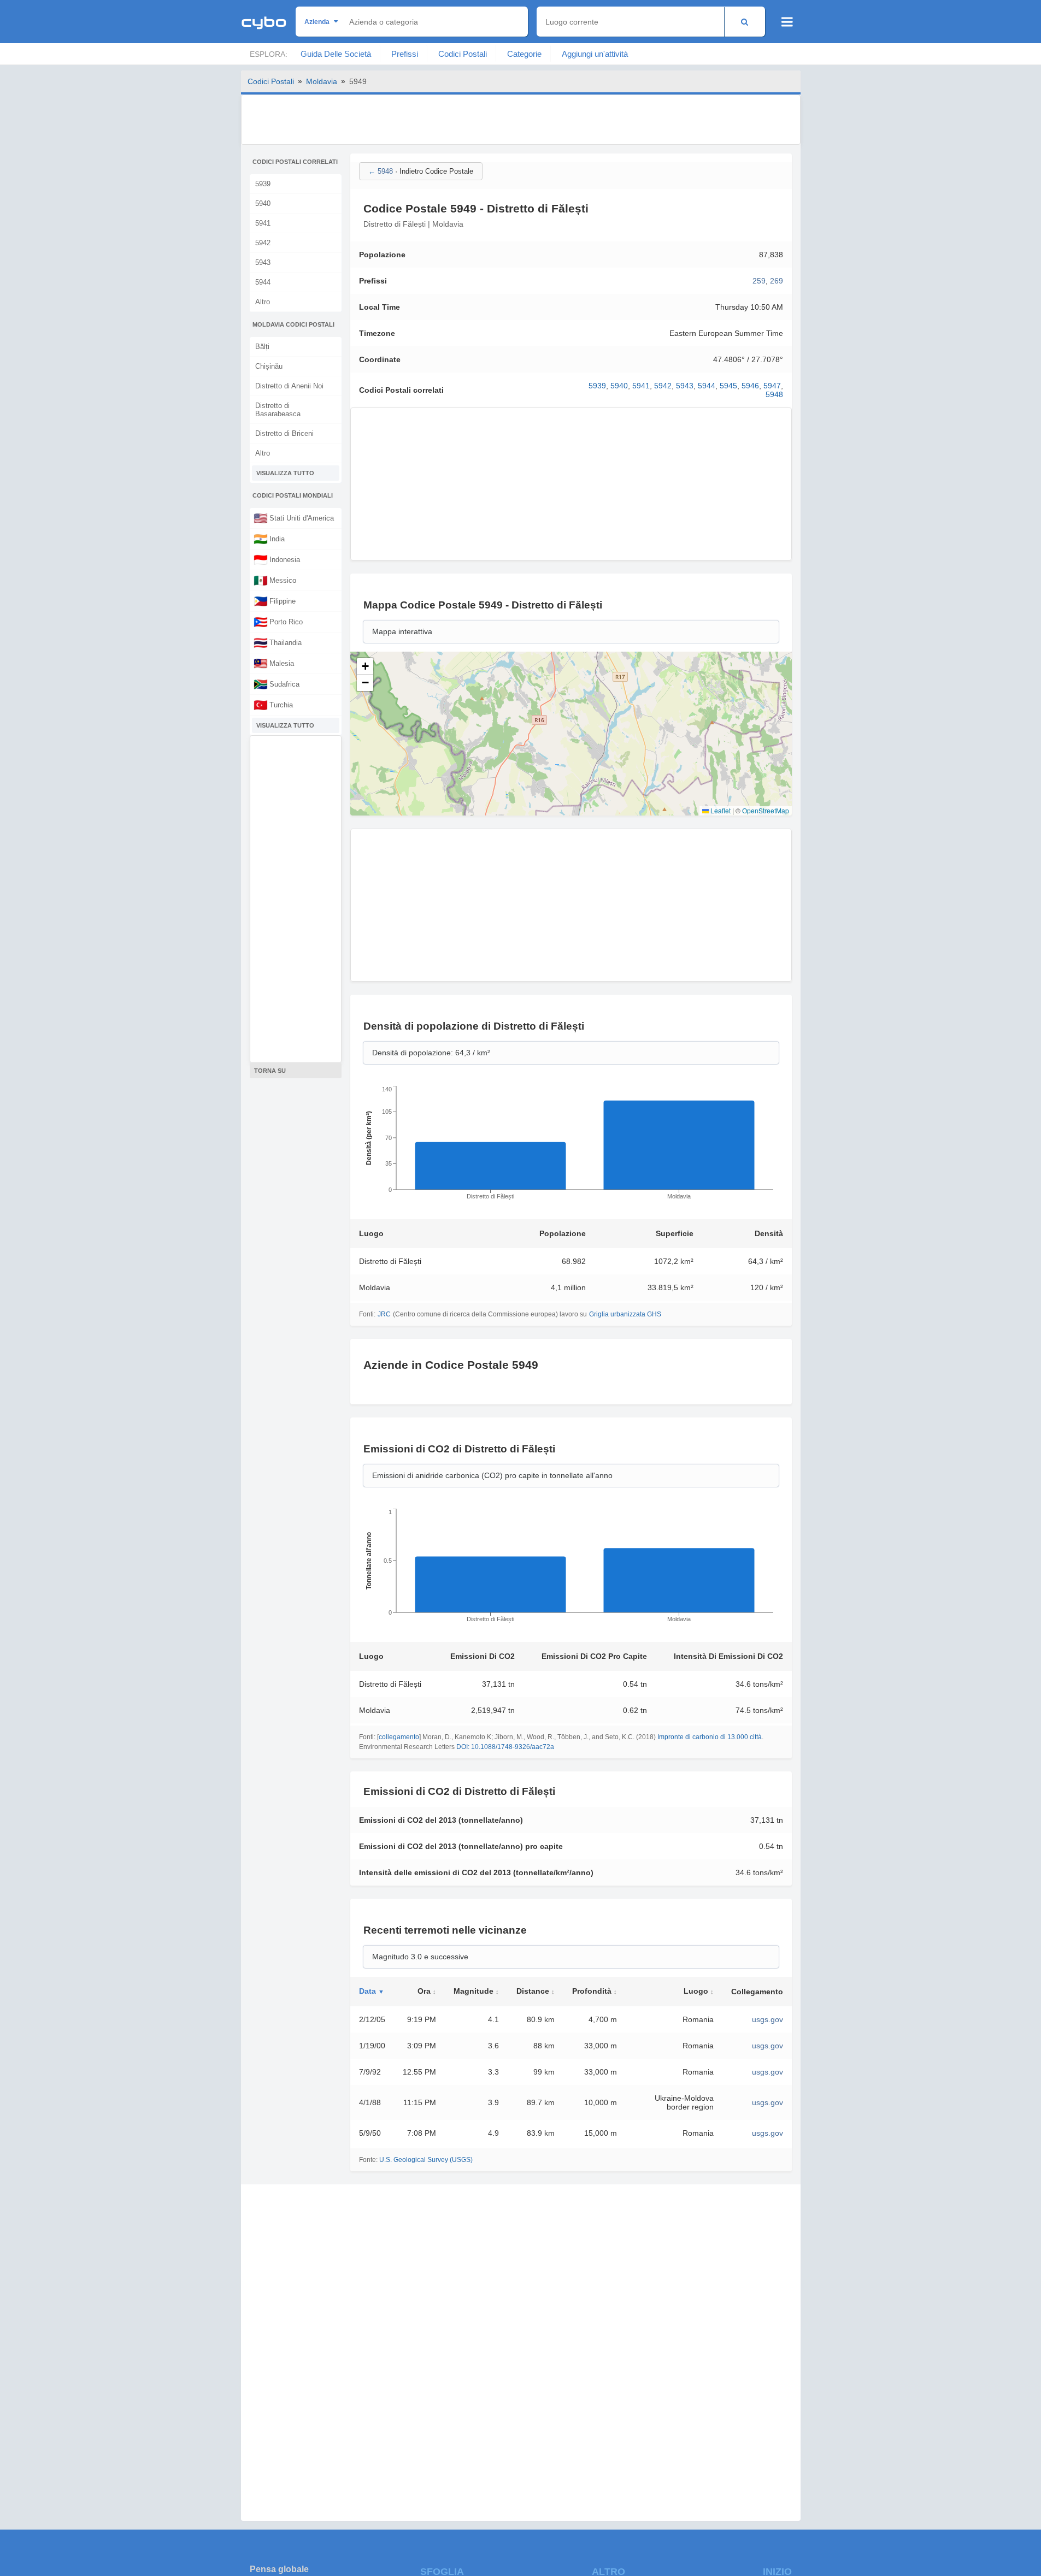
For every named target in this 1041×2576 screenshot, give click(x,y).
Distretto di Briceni (284, 433)
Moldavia (322, 81)
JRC (384, 1314)
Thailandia (278, 642)
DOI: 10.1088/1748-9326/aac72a (505, 1747)
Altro (263, 302)
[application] (571, 1146)
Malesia (274, 663)
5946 (750, 386)
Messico (275, 580)
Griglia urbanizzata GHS (625, 1314)
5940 (263, 203)
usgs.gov (767, 2019)
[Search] (745, 22)
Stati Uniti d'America (294, 518)
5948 (774, 394)
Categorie (524, 54)
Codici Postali (463, 54)
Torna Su (270, 1071)
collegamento (399, 1737)
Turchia (273, 705)
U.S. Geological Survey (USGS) (426, 2160)
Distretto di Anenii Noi (289, 386)
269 (777, 281)
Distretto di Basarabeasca (278, 410)
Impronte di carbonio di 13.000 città (710, 1737)
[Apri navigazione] (787, 22)
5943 (263, 262)
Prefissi (405, 54)
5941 (263, 223)
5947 (772, 386)
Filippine (275, 601)
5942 (263, 243)
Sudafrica (277, 684)
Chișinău (269, 366)
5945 (728, 386)
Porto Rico (278, 622)
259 (759, 281)
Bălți (262, 347)
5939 (263, 184)
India (269, 539)
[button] (365, 666)
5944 (263, 282)
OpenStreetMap (766, 810)
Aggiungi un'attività (595, 54)
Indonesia (277, 559)
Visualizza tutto (285, 473)
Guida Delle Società (336, 54)
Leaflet (720, 810)
